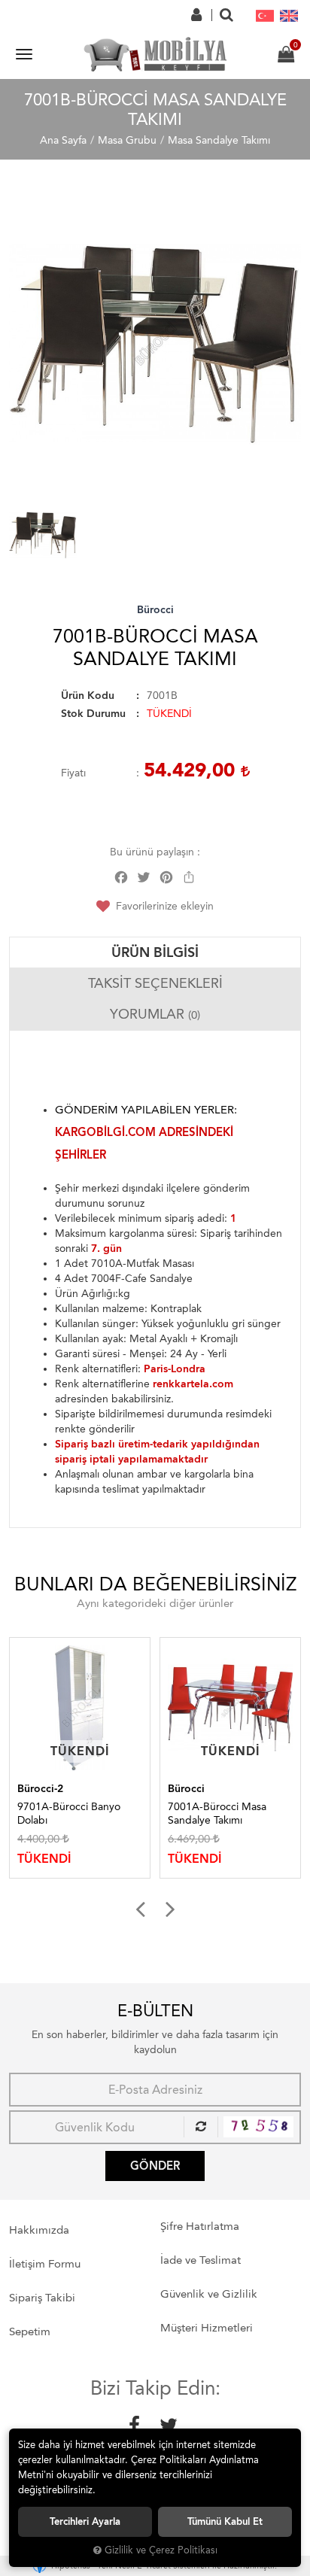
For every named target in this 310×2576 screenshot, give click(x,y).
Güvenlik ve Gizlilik (209, 2294)
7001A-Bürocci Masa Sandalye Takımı (97, 1814)
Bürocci (155, 610)
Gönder (155, 2166)
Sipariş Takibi (42, 2298)
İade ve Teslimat (201, 2260)
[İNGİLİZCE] (289, 15)
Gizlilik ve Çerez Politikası (161, 2550)
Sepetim (30, 2331)
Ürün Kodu (88, 696)
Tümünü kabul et (225, 2521)
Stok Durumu (93, 714)
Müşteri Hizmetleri (207, 2328)
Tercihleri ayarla (85, 2521)
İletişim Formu (45, 2264)
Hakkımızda (39, 2230)
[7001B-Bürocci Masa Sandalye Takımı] (155, 344)
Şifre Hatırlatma (200, 2226)
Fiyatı (73, 773)
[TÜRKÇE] (265, 15)
